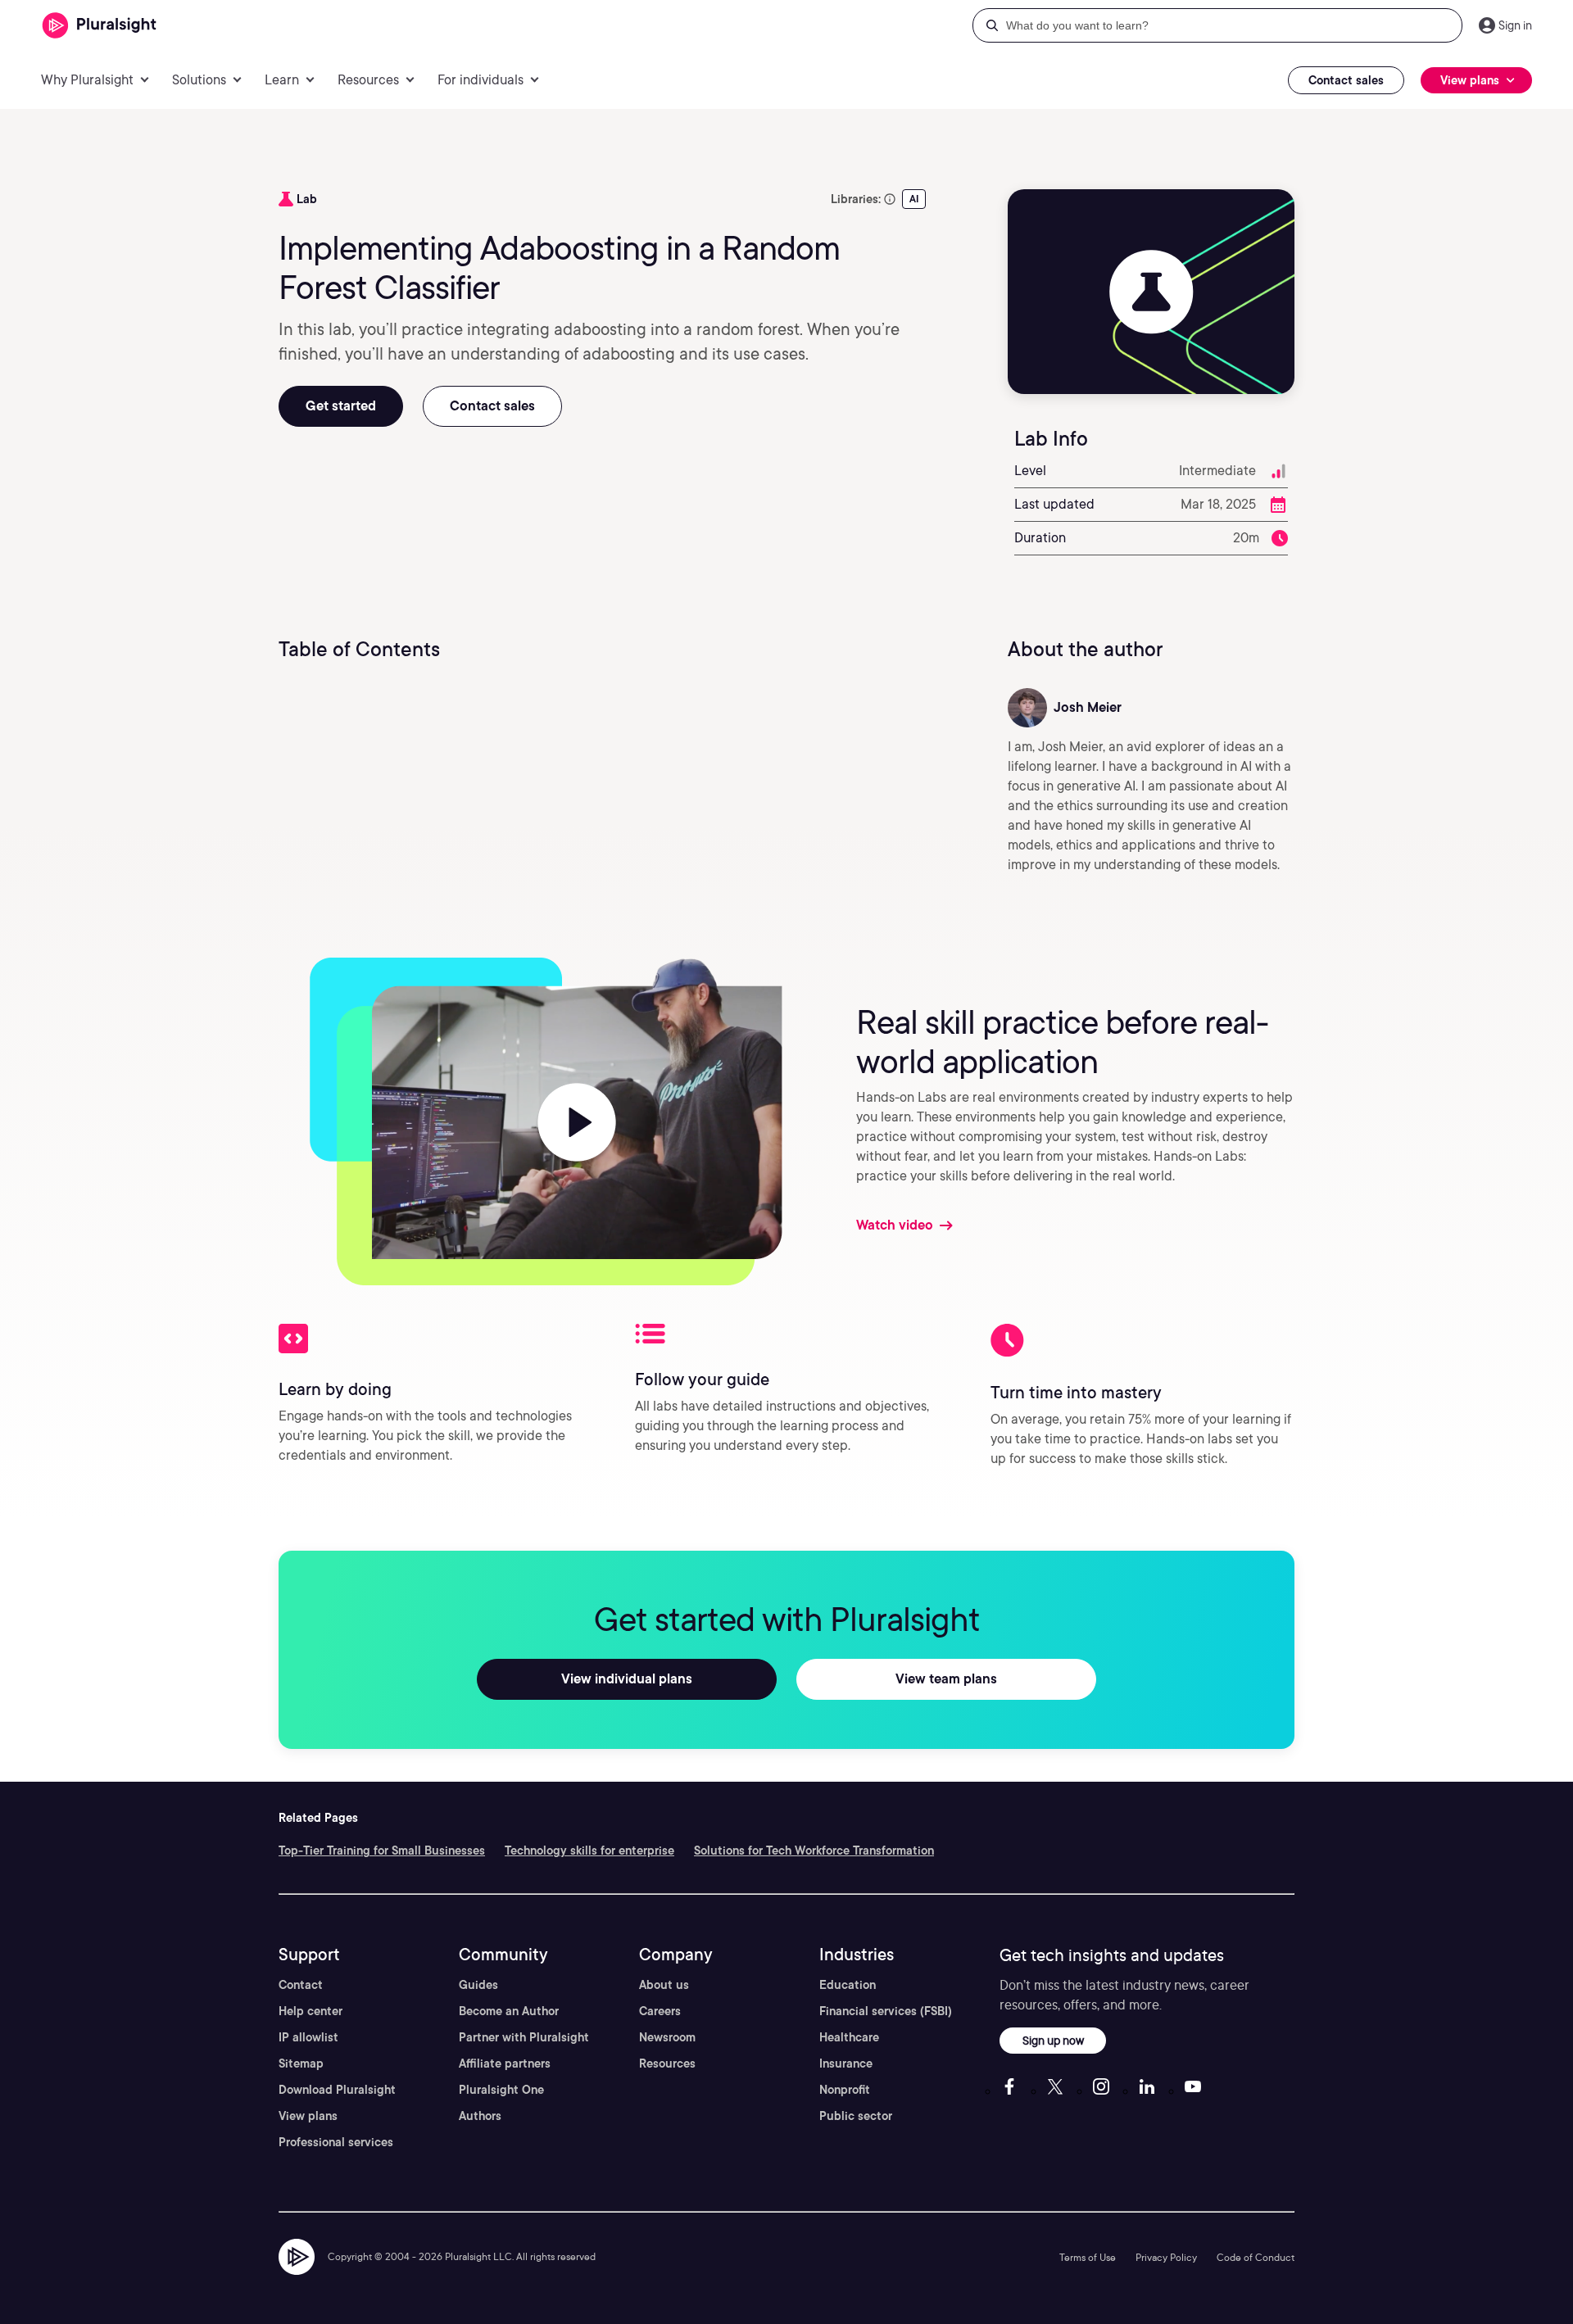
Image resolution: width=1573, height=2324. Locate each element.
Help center (311, 2011)
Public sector (856, 2116)
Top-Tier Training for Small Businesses (382, 1851)
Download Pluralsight (337, 2090)
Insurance (846, 2064)
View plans (308, 2116)
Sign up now (1053, 2040)
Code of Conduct (1256, 2257)
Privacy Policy (1166, 2257)
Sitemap (301, 2064)
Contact (301, 1985)
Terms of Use (1088, 2257)
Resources (667, 2064)
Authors (480, 2116)
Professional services (336, 2142)
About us (664, 1985)
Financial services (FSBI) (886, 2011)
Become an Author (509, 2011)
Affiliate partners (505, 2064)
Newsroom (667, 2037)
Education (848, 1985)
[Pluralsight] (100, 26)
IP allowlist (308, 2037)
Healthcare (849, 2037)
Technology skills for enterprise (589, 1851)
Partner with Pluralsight (524, 2037)
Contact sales (1346, 80)
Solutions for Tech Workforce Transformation (814, 1851)
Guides (478, 1985)
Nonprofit (845, 2090)
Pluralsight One (501, 2090)
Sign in (1515, 25)
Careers (660, 2011)
